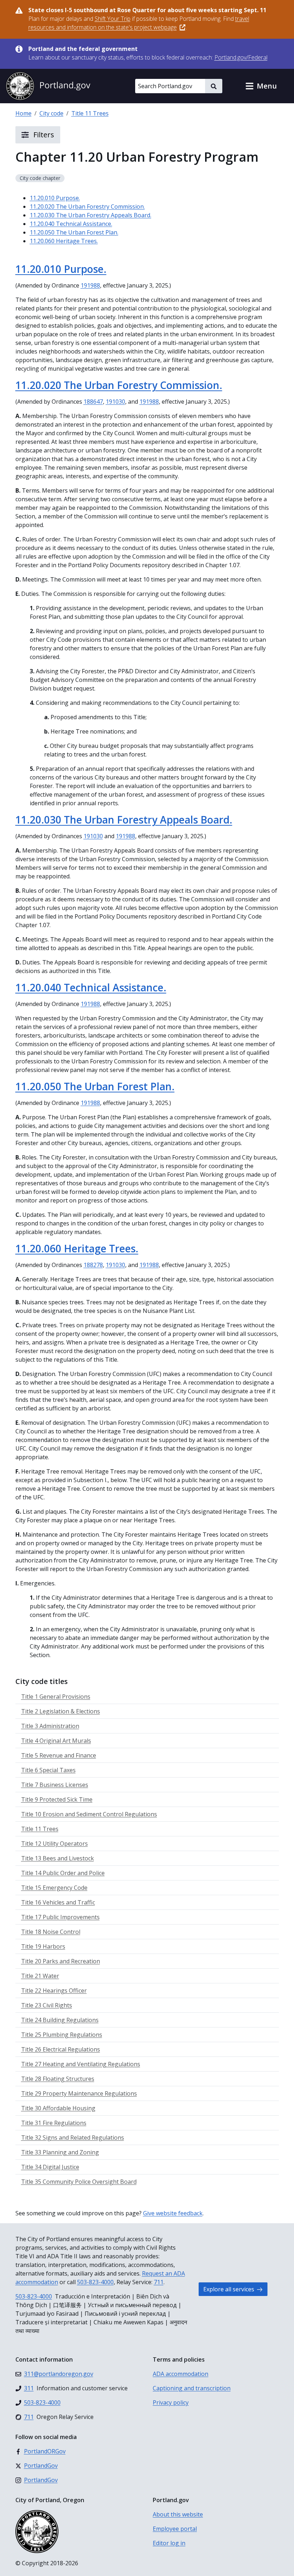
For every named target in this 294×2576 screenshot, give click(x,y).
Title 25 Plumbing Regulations (62, 2035)
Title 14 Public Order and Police (63, 1873)
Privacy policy (171, 2402)
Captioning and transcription (192, 2388)
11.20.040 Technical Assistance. (71, 224)
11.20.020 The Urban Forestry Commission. (87, 207)
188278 (93, 1265)
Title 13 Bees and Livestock (58, 1858)
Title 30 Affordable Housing (58, 2108)
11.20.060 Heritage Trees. (64, 241)
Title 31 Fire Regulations (54, 2123)
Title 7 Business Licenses (55, 1785)
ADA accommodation (181, 2374)
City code (51, 113)
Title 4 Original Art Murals (56, 1741)
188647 (93, 402)
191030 (115, 402)
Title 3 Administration (50, 1726)
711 (159, 2282)
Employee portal (175, 2529)
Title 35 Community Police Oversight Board (79, 2182)
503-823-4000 (95, 2282)
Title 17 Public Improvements (60, 1917)
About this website (178, 2514)
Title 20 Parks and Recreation (61, 1961)
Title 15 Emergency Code (54, 1888)
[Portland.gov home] (48, 86)
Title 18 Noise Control (51, 1932)
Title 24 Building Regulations (60, 2020)
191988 (90, 285)
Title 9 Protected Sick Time (57, 1799)
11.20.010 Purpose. (55, 198)
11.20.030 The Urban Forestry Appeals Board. (91, 215)
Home (23, 113)
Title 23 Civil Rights (47, 2005)
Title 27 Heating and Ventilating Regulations (81, 2064)
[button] (261, 86)
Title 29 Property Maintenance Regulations (79, 2093)
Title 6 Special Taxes (48, 1770)
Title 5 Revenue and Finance (59, 1755)
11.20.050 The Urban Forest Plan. (74, 232)
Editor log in (169, 2543)
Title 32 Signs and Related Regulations (73, 2138)
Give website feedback (173, 2213)
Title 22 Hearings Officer (54, 1991)
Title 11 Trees (90, 113)
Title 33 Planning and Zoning (60, 2152)
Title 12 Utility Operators (54, 1844)
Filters (43, 135)
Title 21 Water (40, 1976)
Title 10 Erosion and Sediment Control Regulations (89, 1814)
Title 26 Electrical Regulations (61, 2049)
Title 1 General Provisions (56, 1697)
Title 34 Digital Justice (50, 2167)
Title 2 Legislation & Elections (61, 1711)
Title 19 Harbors (43, 1946)
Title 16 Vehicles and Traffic (58, 1902)
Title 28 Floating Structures (58, 2079)
